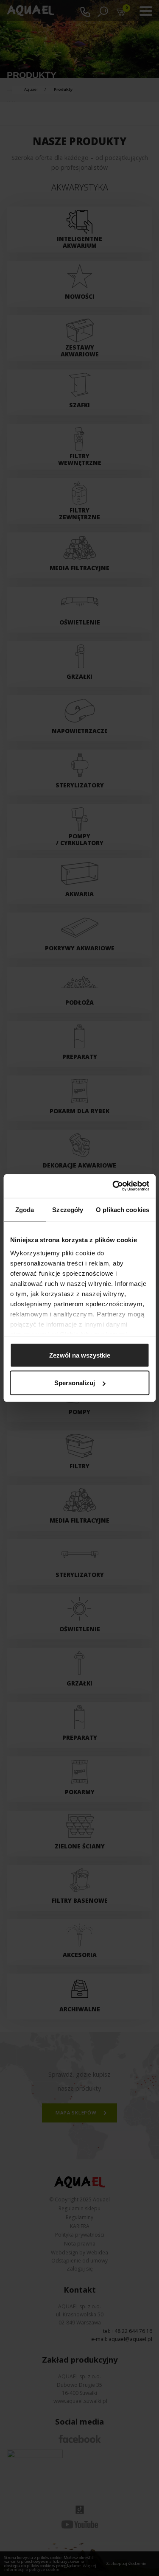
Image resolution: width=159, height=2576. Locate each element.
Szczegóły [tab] (68, 1209)
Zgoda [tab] (25, 1209)
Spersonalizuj (75, 1383)
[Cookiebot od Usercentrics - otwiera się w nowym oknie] (113, 1186)
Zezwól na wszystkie (80, 1355)
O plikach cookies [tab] (123, 1209)
